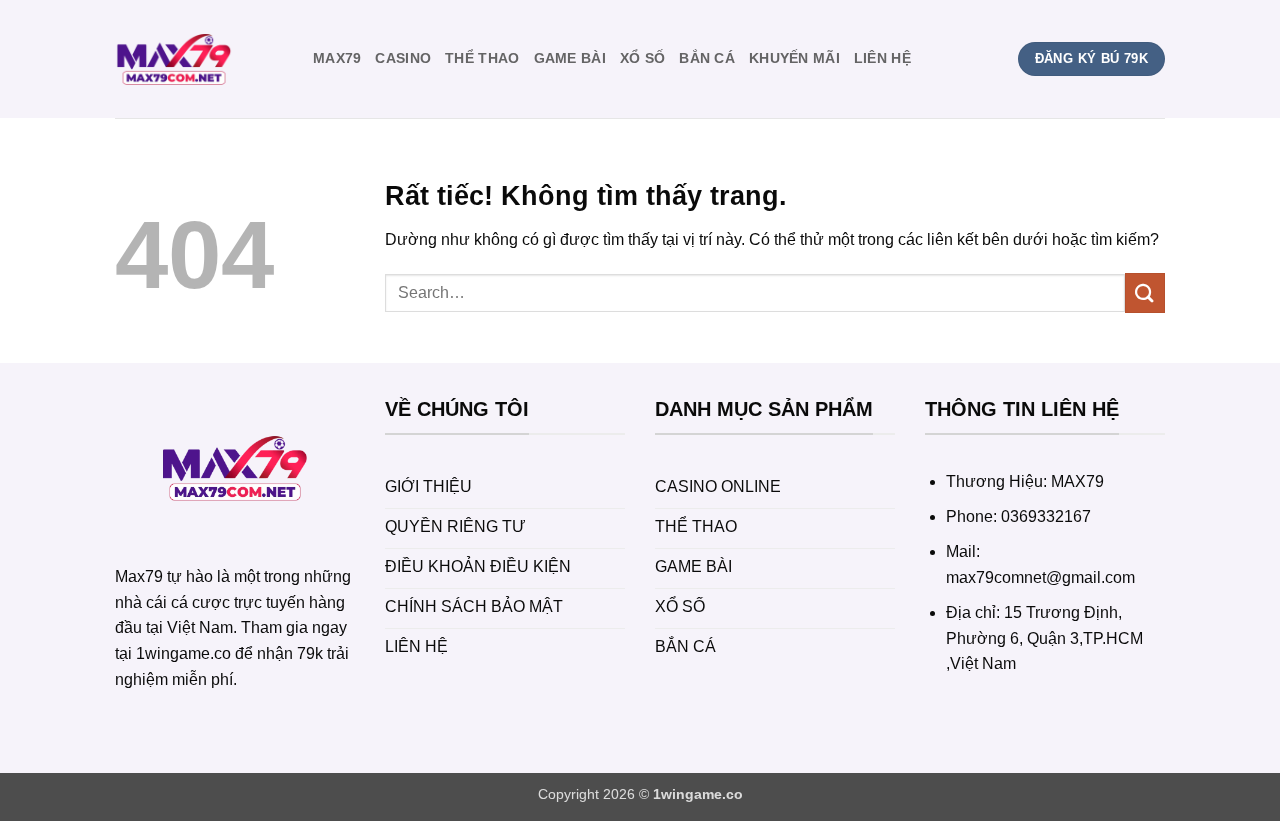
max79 (337, 58)
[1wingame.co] (199, 59)
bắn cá (707, 58)
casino (403, 58)
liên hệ (882, 58)
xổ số (642, 58)
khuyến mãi (794, 58)
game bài (570, 58)
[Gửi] (1145, 292)
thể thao (482, 58)
